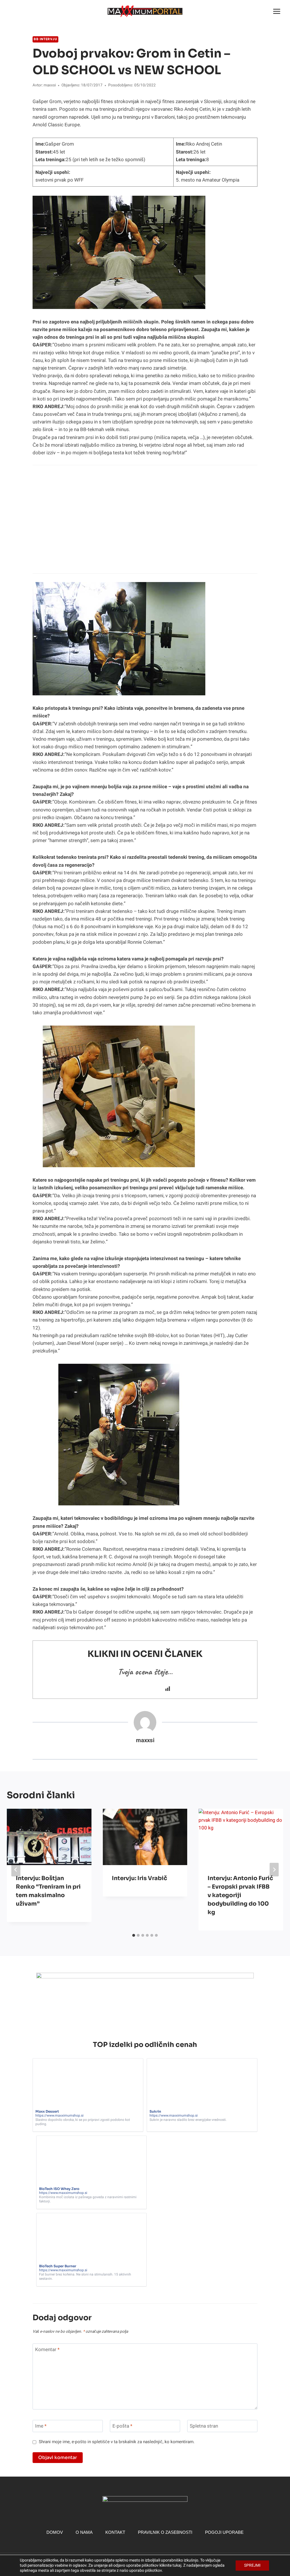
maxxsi (50, 85)
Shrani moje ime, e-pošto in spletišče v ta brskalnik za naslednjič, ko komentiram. (117, 2442)
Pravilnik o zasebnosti (165, 2532)
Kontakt (115, 2532)
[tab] (134, 1935)
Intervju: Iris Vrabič (139, 1878)
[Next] (274, 1870)
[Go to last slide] (16, 1870)
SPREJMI (252, 2565)
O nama (84, 2532)
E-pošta (122, 2426)
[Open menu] (277, 11)
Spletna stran (204, 2426)
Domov (55, 2532)
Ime (41, 2426)
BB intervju (45, 39)
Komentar (47, 2350)
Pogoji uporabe (224, 2532)
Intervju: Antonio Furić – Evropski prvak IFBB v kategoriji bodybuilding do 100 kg (240, 1895)
